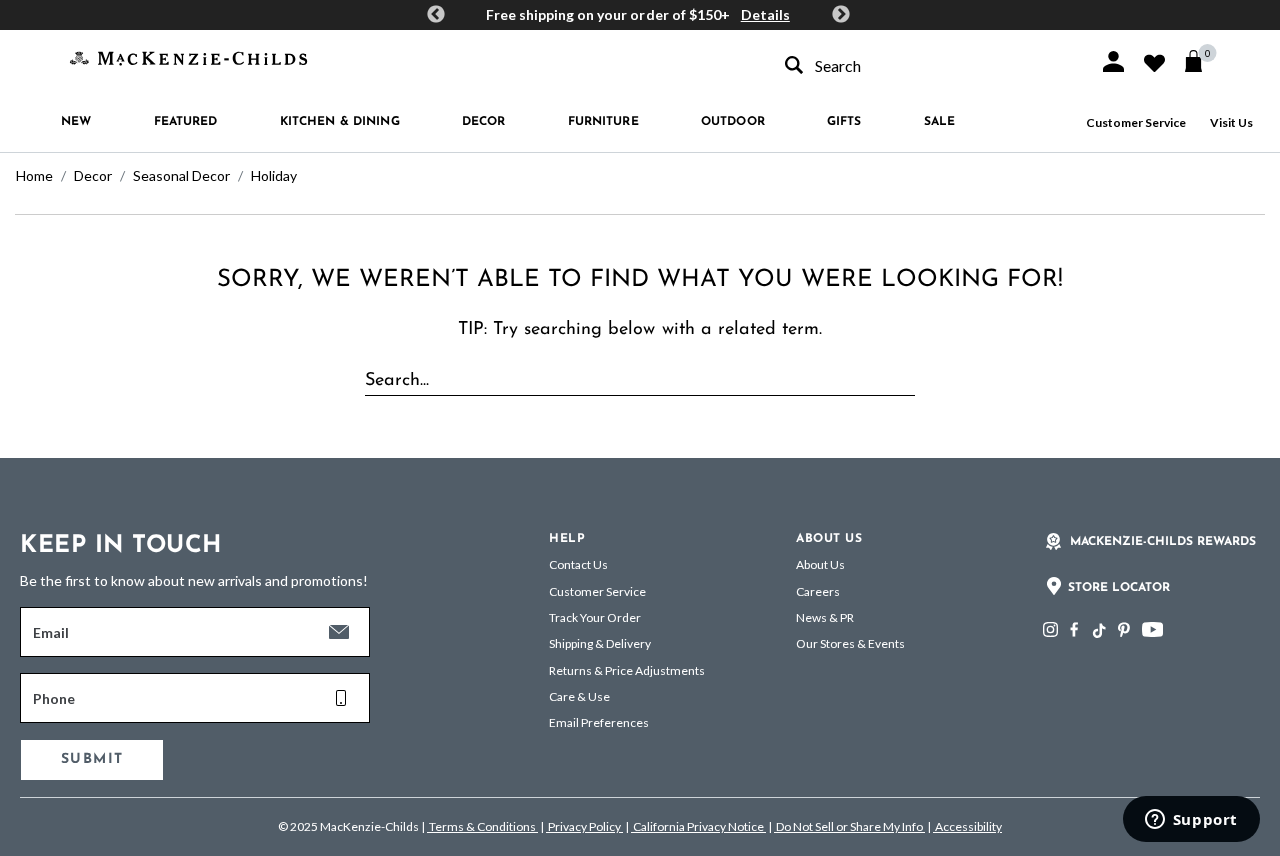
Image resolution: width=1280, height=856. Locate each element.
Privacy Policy (584, 826)
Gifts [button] (844, 122)
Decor (93, 175)
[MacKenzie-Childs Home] (188, 56)
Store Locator (1119, 588)
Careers (818, 591)
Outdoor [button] (733, 122)
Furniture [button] (603, 122)
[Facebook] (1074, 629)
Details (765, 14)
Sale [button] (939, 122)
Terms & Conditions (482, 826)
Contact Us (578, 564)
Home (34, 175)
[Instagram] (1050, 629)
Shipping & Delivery (600, 643)
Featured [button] (186, 122)
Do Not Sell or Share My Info (849, 826)
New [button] (76, 122)
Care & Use (579, 696)
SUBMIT (92, 759)
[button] (1113, 61)
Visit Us (1231, 122)
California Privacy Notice (698, 826)
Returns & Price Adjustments (627, 670)
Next (841, 15)
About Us (820, 564)
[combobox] (924, 65)
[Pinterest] (1124, 629)
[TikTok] (1098, 631)
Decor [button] (484, 122)
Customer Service (1136, 122)
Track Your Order (595, 617)
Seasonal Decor (181, 175)
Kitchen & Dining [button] (340, 122)
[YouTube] (1152, 629)
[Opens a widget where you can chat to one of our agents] (1191, 821)
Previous (436, 15)
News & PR (825, 617)
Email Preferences (599, 722)
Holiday (274, 175)
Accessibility (967, 826)
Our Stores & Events (850, 643)
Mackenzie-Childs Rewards (1163, 542)
